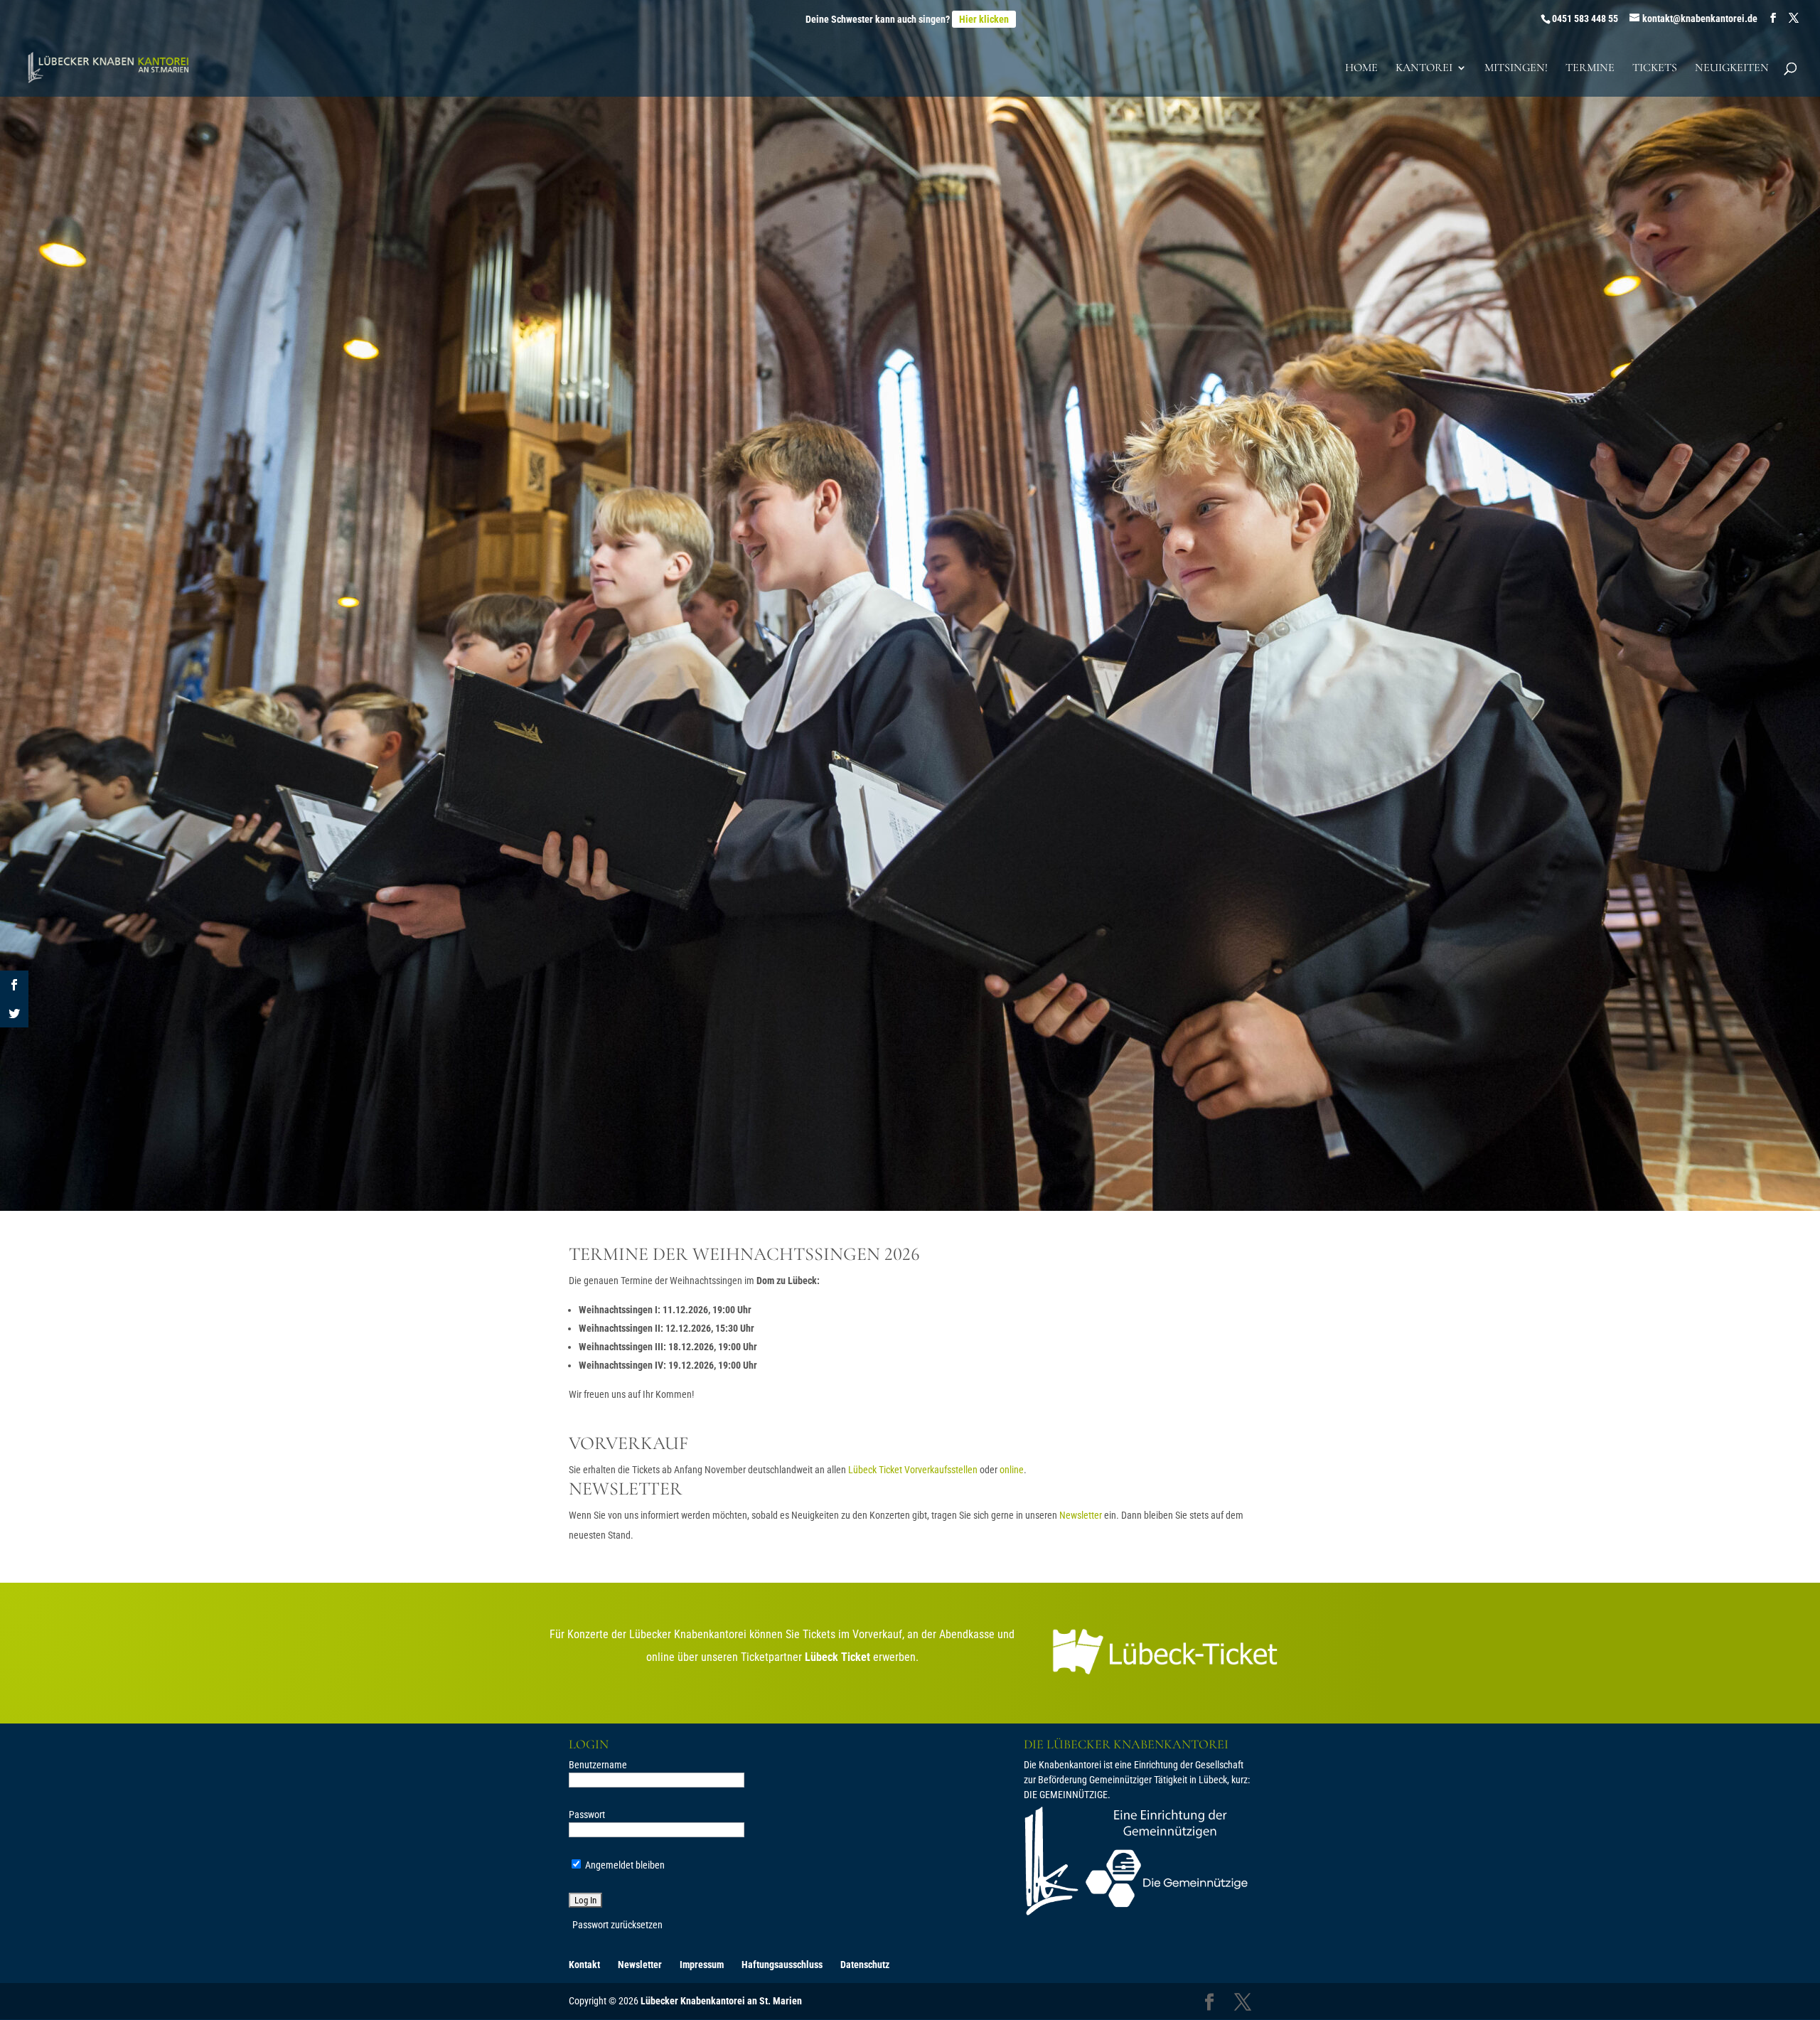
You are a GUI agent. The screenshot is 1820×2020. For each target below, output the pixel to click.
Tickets (1655, 69)
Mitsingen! (1516, 69)
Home (1361, 69)
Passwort (587, 1815)
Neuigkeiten (1732, 69)
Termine (1590, 69)
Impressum (702, 1965)
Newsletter (1081, 1515)
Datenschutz (865, 1965)
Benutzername (598, 1765)
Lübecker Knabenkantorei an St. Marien (721, 2001)
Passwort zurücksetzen (617, 1925)
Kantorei (1424, 69)
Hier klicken (984, 19)
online (1012, 1470)
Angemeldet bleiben (624, 1865)
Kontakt (584, 1965)
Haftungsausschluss (782, 1965)
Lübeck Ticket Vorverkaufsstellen (913, 1470)
